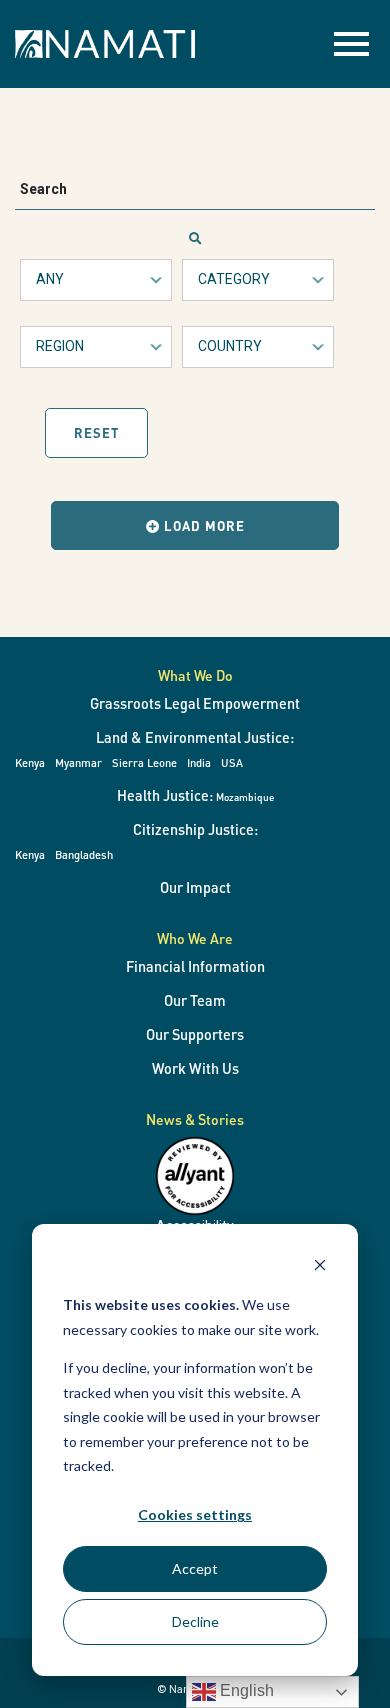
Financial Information (195, 966)
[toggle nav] (351, 44)
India (199, 762)
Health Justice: (195, 795)
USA (232, 762)
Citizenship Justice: (195, 829)
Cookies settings (195, 1514)
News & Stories (195, 1119)
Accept (195, 1568)
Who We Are (195, 938)
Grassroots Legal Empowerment (195, 703)
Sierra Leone (144, 762)
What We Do (195, 675)
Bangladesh (84, 854)
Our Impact (195, 887)
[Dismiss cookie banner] (320, 1267)
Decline (195, 1621)
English (245, 1690)
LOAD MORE (202, 525)
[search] (195, 239)
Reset (96, 432)
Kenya (30, 762)
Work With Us (195, 1068)
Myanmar (78, 762)
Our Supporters (195, 1034)
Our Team (195, 1000)
